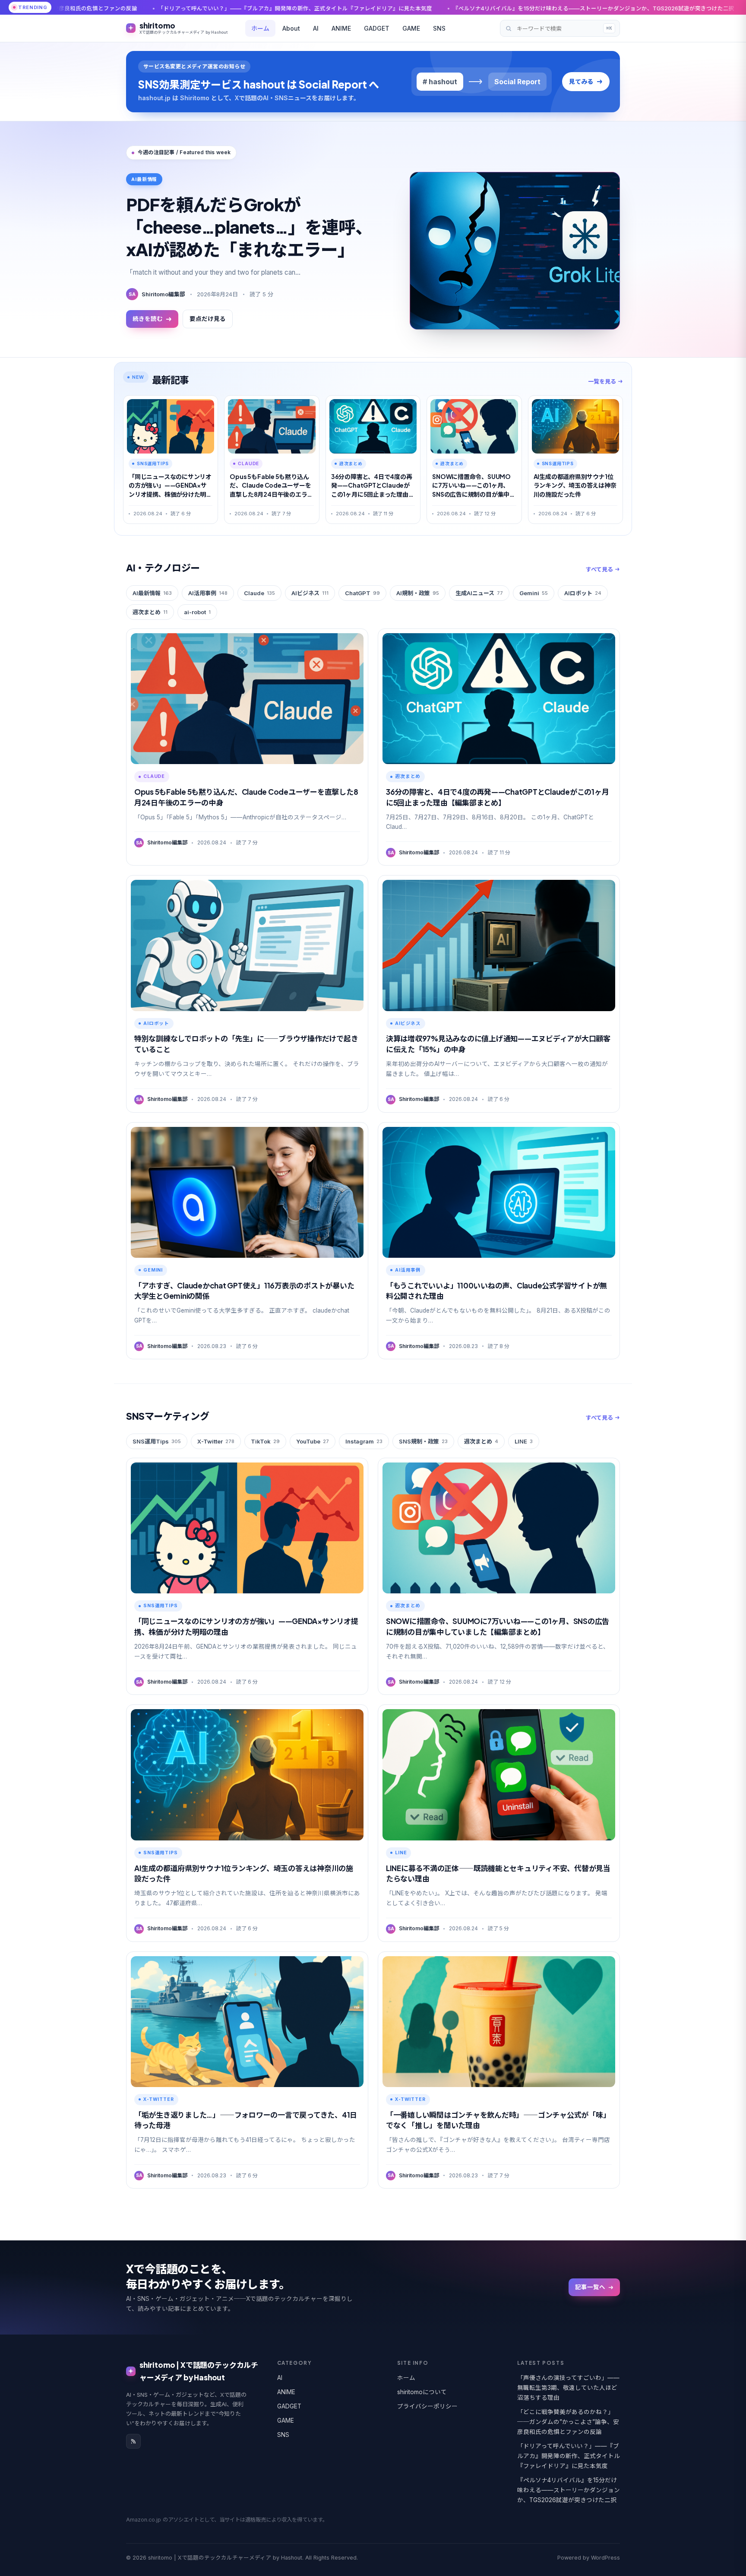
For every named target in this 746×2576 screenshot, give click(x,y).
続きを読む (148, 319)
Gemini (534, 593)
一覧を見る (602, 381)
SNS (439, 28)
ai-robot (197, 612)
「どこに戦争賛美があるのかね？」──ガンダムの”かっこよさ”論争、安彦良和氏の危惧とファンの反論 (568, 2422)
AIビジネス (310, 593)
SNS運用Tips (157, 1441)
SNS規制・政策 (423, 1441)
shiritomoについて (422, 2392)
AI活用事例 (208, 593)
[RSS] (133, 2441)
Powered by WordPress (589, 2558)
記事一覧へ (590, 2287)
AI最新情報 (152, 593)
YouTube (313, 1441)
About (291, 28)
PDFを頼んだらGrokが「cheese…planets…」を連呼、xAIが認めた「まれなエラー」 (249, 227)
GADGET (377, 28)
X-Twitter (216, 1441)
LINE (524, 1441)
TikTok (265, 1441)
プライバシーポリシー (427, 2406)
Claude (259, 593)
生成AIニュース (479, 593)
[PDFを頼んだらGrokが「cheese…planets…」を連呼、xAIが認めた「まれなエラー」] (515, 251)
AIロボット (583, 593)
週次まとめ (150, 612)
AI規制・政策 (418, 593)
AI (316, 28)
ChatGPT (362, 593)
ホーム (260, 28)
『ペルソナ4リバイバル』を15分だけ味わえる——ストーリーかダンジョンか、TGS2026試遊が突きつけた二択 (383, 8)
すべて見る (599, 569)
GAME (411, 28)
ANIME (341, 28)
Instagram (364, 1441)
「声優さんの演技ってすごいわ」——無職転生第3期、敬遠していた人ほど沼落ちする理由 (568, 2388)
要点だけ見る (208, 319)
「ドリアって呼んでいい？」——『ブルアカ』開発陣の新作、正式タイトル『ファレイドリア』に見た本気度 (569, 2456)
